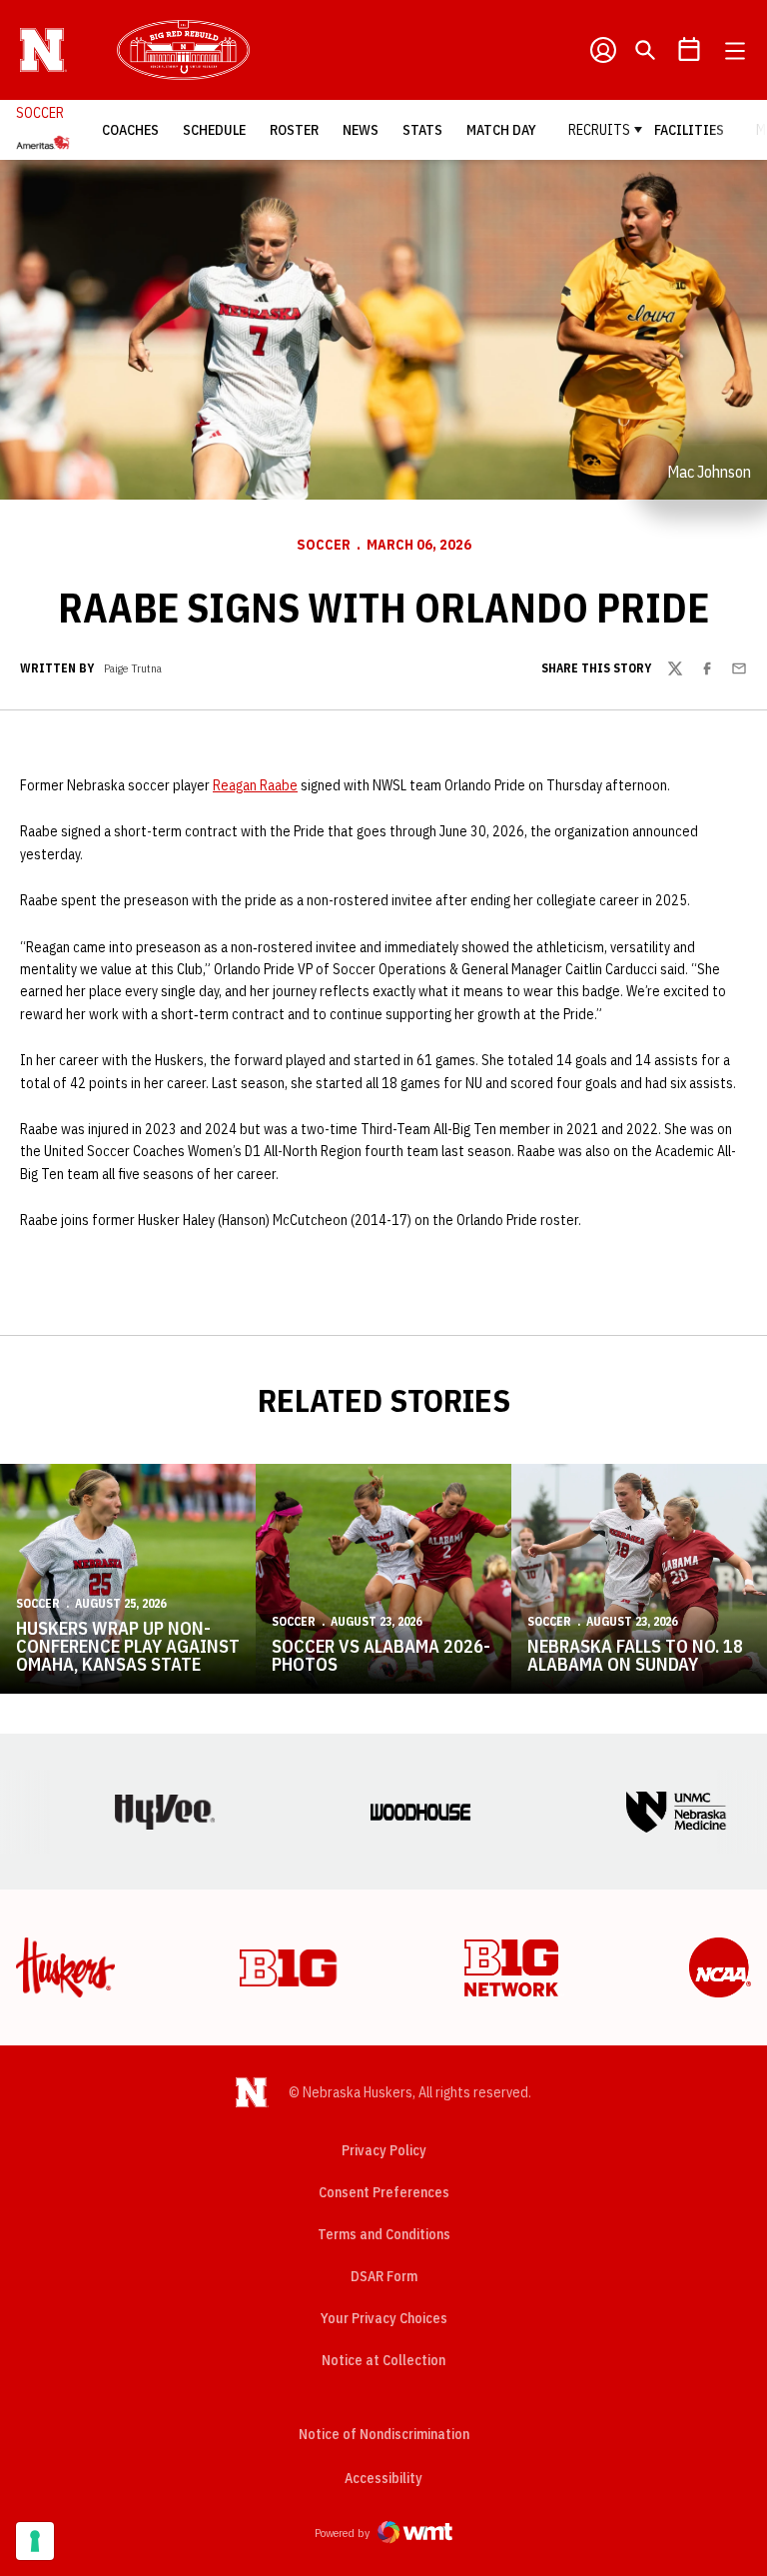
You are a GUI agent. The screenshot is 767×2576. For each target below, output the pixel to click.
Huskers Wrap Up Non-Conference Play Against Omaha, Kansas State (128, 1646)
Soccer (324, 545)
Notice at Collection (383, 2360)
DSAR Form (384, 2276)
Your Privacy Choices (384, 2318)
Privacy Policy (384, 2150)
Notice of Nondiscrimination (384, 2434)
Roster (294, 130)
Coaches (130, 130)
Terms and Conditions (384, 2234)
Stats (422, 130)
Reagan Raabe (255, 785)
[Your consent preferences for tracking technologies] (35, 2541)
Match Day (501, 130)
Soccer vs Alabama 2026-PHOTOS (381, 1655)
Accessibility (383, 2478)
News (361, 130)
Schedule (214, 130)
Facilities (689, 130)
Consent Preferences (384, 2192)
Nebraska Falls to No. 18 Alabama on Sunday (635, 1655)
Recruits (599, 130)
